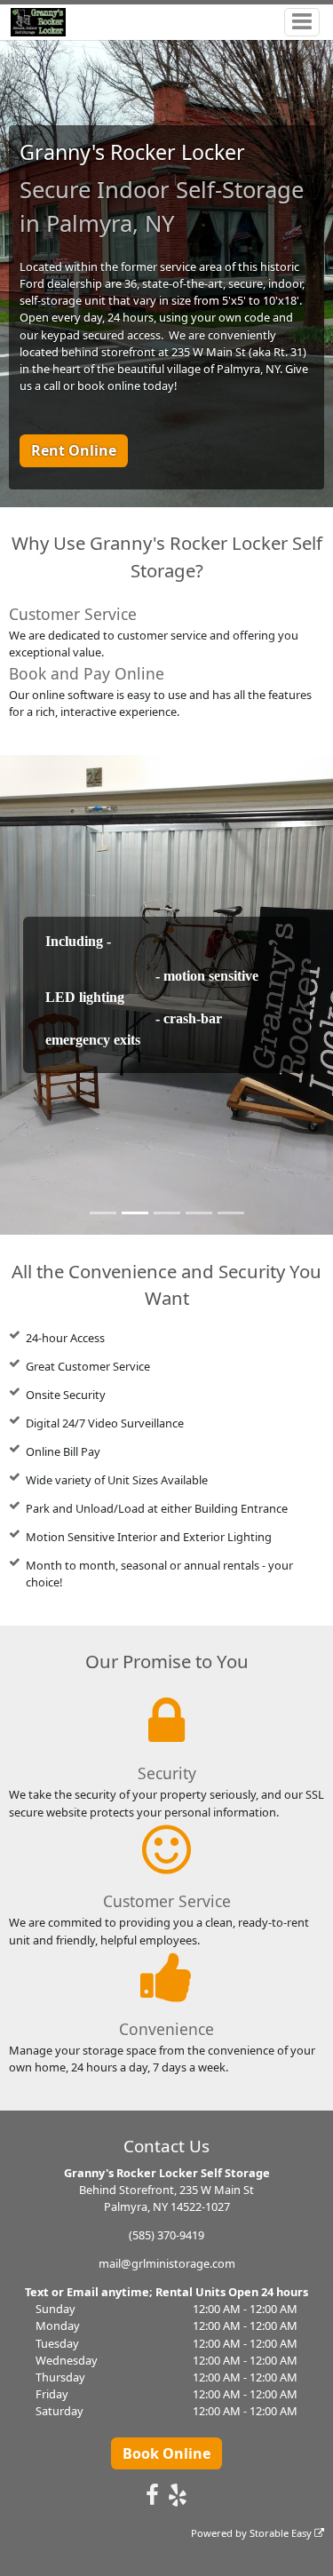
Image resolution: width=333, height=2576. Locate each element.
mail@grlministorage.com (167, 2263)
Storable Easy (282, 2533)
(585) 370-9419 (166, 2235)
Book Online (166, 2453)
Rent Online (74, 450)
